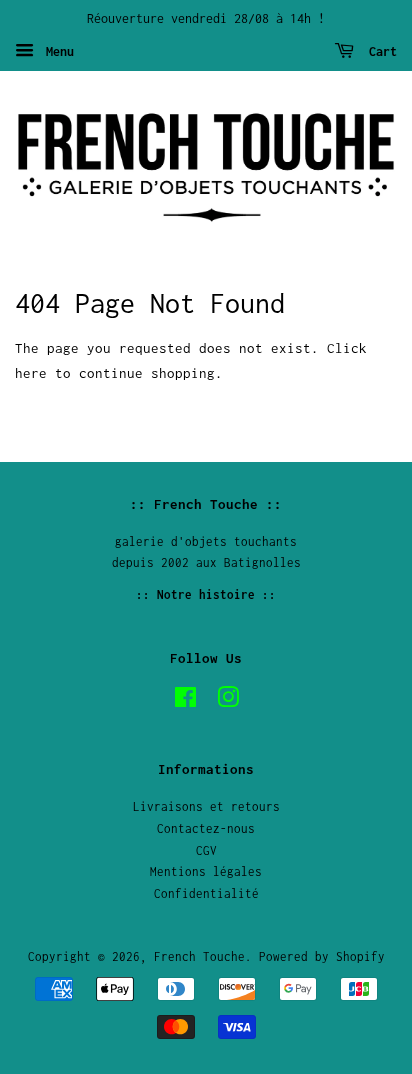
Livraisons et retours (206, 806)
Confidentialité (206, 893)
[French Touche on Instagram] (228, 701)
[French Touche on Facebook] (185, 701)
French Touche (199, 956)
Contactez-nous (206, 828)
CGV (206, 850)
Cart (379, 51)
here (31, 373)
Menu (56, 51)
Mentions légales (206, 871)
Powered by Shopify (322, 956)
